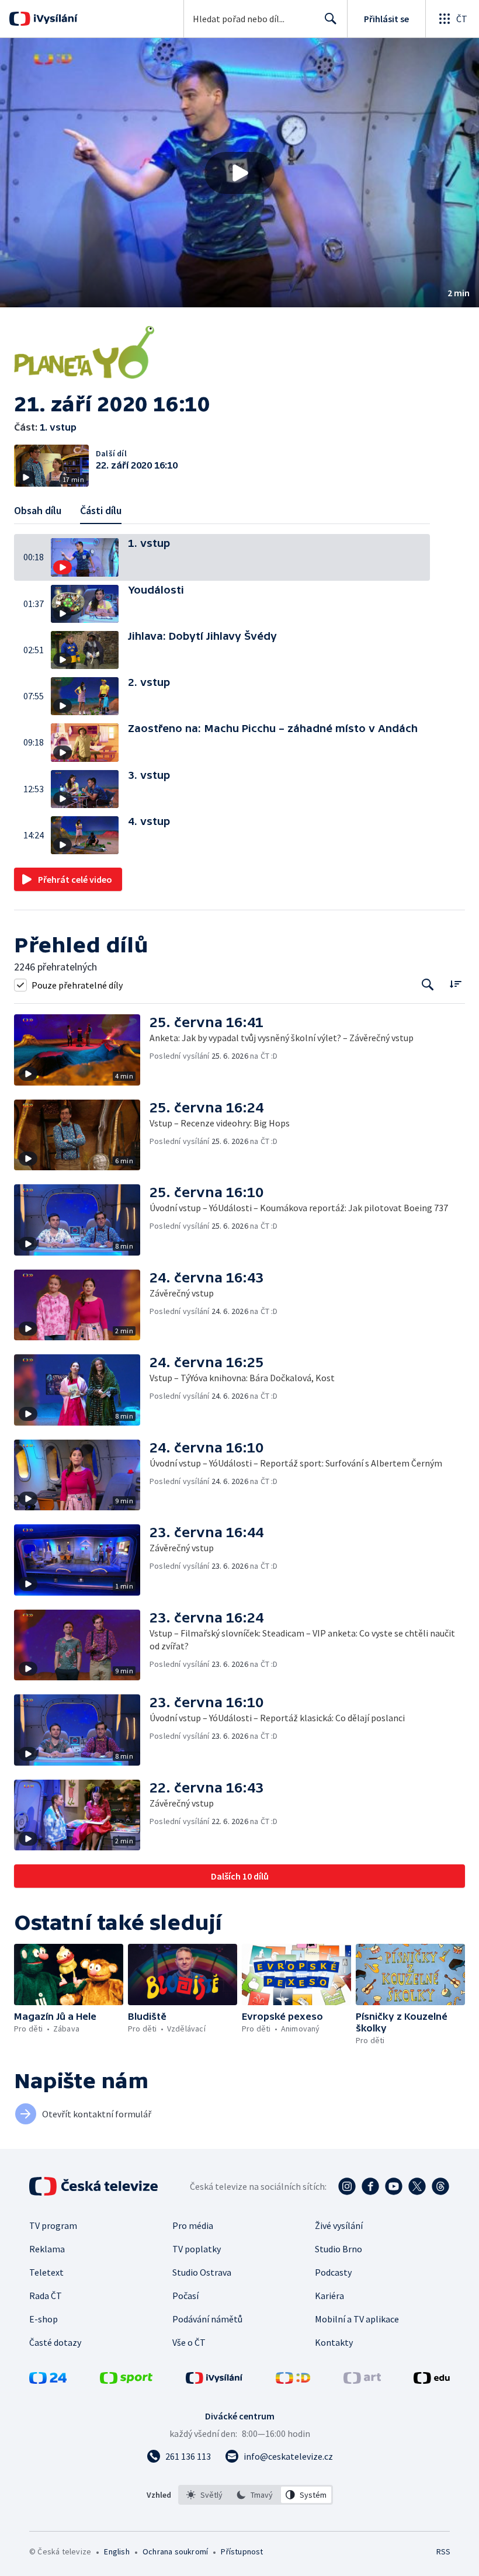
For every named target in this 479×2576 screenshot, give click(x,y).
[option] (205, 2495)
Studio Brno (339, 2249)
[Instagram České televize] (347, 2186)
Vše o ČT (189, 2342)
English (117, 2551)
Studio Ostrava (202, 2272)
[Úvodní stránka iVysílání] (54, 19)
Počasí (185, 2296)
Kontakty (334, 2342)
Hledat (331, 19)
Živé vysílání (339, 2225)
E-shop (44, 2319)
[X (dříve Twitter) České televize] (417, 2186)
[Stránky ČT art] (362, 2380)
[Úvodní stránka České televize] (95, 2186)
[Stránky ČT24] (48, 2380)
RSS (443, 2551)
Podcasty (333, 2272)
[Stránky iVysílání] (214, 2380)
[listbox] (256, 2495)
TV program (53, 2225)
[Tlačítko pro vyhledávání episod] (428, 985)
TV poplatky (197, 2249)
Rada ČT (46, 2296)
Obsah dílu (38, 510)
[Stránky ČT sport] (126, 2380)
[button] (239, 173)
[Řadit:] (455, 984)
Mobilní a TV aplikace (357, 2319)
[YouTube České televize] (394, 2186)
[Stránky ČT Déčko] (293, 2380)
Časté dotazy (55, 2342)
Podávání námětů (207, 2319)
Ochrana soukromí (175, 2551)
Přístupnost (242, 2551)
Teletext (46, 2272)
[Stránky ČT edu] (432, 2380)
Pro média (193, 2225)
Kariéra (329, 2296)
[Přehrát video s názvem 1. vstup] (239, 173)
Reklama (47, 2249)
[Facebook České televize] (370, 2186)
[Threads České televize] (440, 2186)
